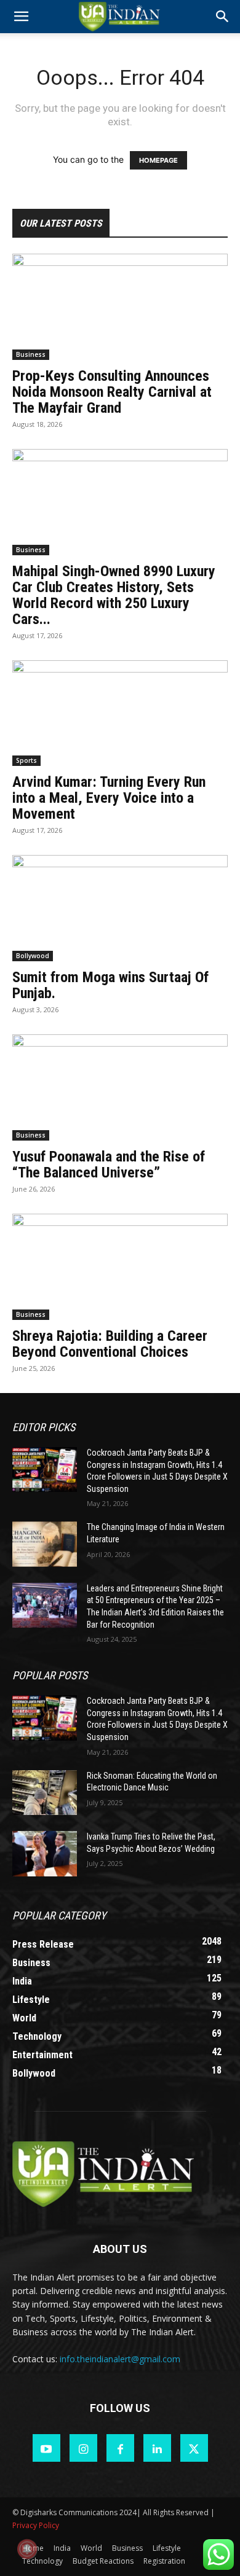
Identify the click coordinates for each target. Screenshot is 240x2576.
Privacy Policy (36, 2525)
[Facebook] (120, 2448)
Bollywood (33, 956)
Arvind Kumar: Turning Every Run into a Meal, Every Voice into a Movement (109, 798)
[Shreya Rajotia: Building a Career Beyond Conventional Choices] (120, 1267)
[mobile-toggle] (21, 17)
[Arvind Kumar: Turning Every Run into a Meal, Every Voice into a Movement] (120, 713)
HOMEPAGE (158, 160)
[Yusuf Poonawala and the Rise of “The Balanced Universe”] (120, 1087)
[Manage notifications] (27, 2549)
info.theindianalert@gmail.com (120, 2359)
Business (31, 354)
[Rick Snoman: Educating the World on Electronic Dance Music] (45, 1793)
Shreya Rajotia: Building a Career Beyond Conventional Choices (110, 1344)
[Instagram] (83, 2448)
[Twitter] (194, 2448)
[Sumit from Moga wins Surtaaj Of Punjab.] (120, 908)
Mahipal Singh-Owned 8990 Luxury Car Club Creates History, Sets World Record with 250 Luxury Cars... (114, 595)
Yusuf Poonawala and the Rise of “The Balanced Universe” (109, 1165)
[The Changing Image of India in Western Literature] (45, 1544)
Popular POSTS (50, 1675)
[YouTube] (46, 2448)
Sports (26, 760)
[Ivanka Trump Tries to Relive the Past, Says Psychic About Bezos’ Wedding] (45, 1854)
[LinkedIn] (157, 2448)
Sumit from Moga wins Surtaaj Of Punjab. (110, 985)
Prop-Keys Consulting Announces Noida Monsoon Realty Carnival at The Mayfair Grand (112, 392)
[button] (223, 17)
